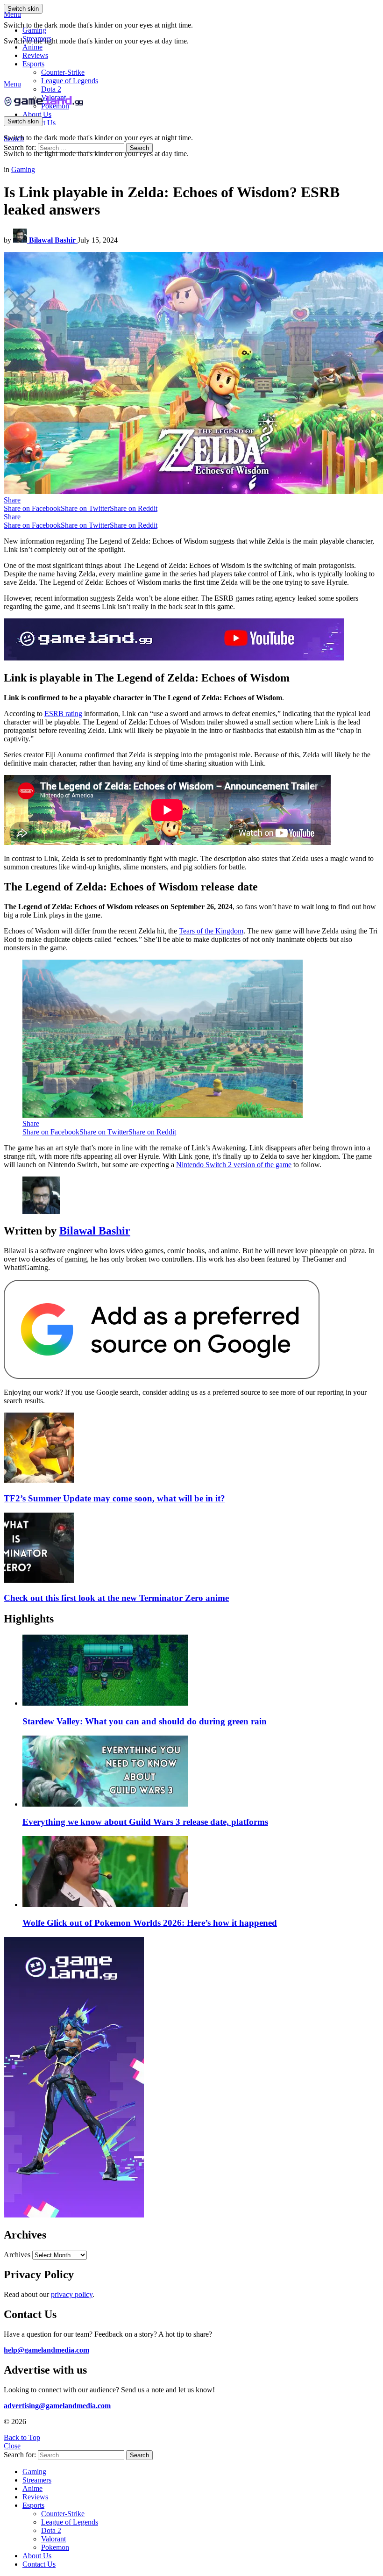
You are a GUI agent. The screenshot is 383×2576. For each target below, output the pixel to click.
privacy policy (72, 2294)
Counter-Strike (63, 72)
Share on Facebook (32, 508)
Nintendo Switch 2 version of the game (234, 1165)
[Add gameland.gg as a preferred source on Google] (162, 1376)
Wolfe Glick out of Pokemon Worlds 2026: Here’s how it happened (150, 1923)
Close (12, 2446)
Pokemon (55, 2547)
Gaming (34, 30)
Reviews (35, 55)
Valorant (53, 2539)
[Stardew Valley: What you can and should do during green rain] (201, 1671)
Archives (17, 2255)
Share (12, 500)
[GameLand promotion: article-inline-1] (174, 658)
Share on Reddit (134, 508)
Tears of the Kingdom (211, 931)
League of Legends (70, 81)
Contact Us (39, 2564)
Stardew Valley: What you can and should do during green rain (145, 1721)
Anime (32, 47)
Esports (33, 64)
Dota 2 (51, 89)
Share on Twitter (85, 508)
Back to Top (22, 2437)
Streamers (37, 39)
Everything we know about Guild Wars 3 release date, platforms (145, 1822)
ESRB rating (63, 714)
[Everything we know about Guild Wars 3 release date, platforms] (201, 1772)
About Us (37, 114)
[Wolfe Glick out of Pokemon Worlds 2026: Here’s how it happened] (201, 1873)
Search (139, 148)
